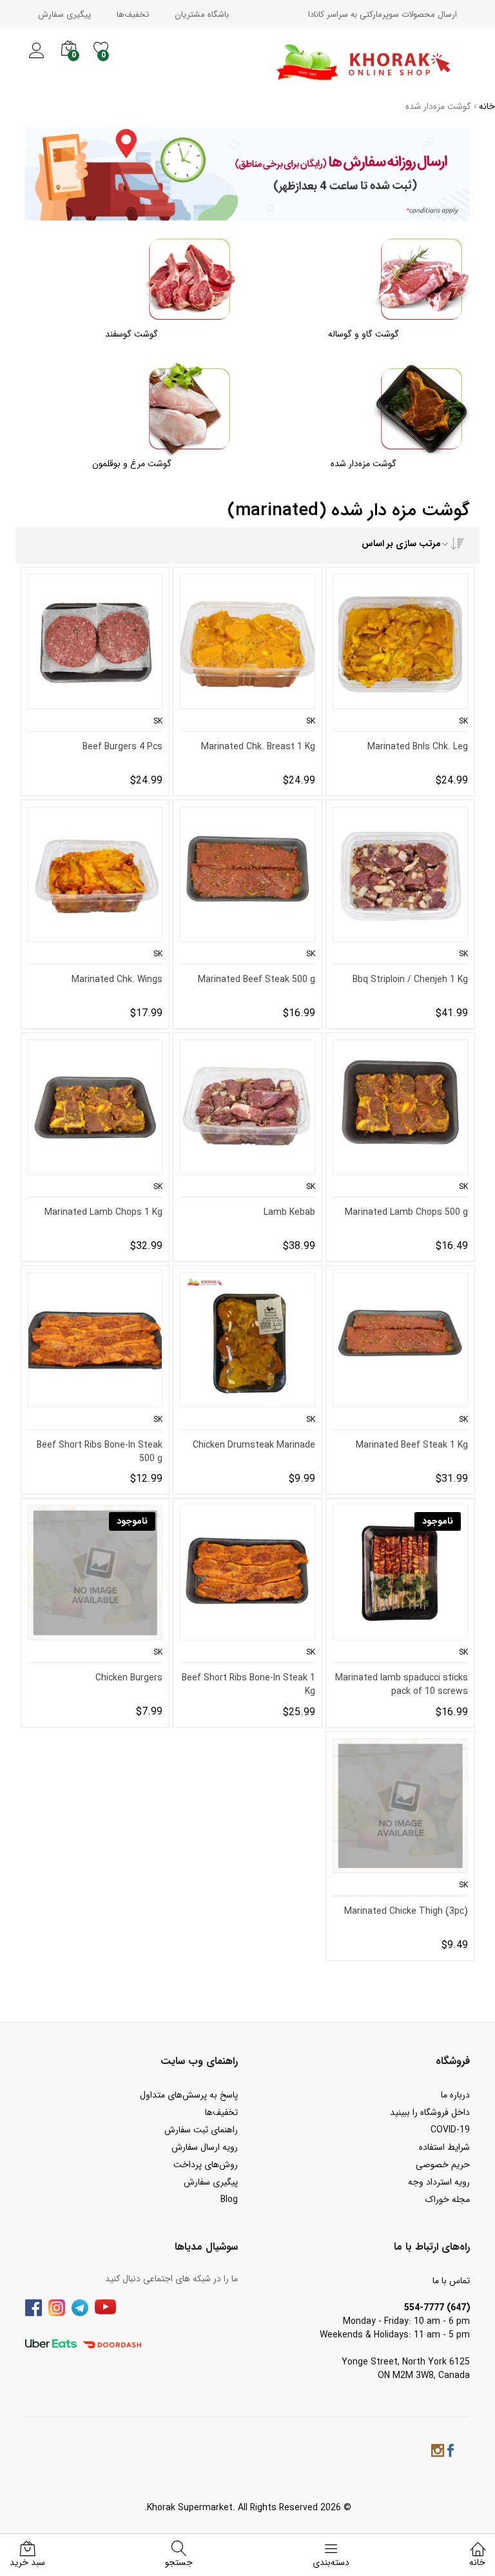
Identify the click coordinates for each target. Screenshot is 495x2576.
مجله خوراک (448, 2199)
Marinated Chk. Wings (117, 980)
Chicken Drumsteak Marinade (254, 1445)
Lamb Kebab (289, 1213)
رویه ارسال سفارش (205, 2147)
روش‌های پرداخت (206, 2165)
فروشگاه (453, 2061)
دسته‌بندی (331, 2562)
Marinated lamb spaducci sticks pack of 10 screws (402, 1684)
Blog (229, 2199)
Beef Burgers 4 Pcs (122, 747)
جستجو (179, 2562)
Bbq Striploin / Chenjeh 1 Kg (410, 980)
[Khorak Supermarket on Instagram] (438, 2453)
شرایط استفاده (444, 2147)
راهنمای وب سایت (199, 2061)
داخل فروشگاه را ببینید (430, 2112)
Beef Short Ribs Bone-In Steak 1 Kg (248, 1684)
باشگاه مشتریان (202, 15)
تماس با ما (451, 2281)
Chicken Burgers (129, 1678)
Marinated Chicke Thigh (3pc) (406, 1912)
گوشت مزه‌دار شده (364, 464)
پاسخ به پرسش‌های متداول (189, 2095)
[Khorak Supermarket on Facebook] (451, 2453)
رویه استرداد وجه (439, 2182)
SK (463, 721)
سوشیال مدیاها (206, 2247)
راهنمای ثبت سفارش (201, 2130)
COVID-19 (450, 2130)
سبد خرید (27, 2562)
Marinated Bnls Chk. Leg (418, 747)
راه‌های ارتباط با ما (432, 2247)
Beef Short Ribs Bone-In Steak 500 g (100, 1451)
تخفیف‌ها (133, 15)
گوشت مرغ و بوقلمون (132, 464)
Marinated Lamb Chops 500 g (406, 1213)
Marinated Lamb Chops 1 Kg (103, 1213)
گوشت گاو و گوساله (364, 334)
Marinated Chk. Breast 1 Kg (258, 747)
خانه (477, 2562)
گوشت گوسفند (131, 334)
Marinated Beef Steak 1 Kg (412, 1445)
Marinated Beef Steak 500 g (257, 980)
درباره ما (455, 2095)
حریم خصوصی (443, 2165)
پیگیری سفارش (64, 15)
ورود (36, 58)
